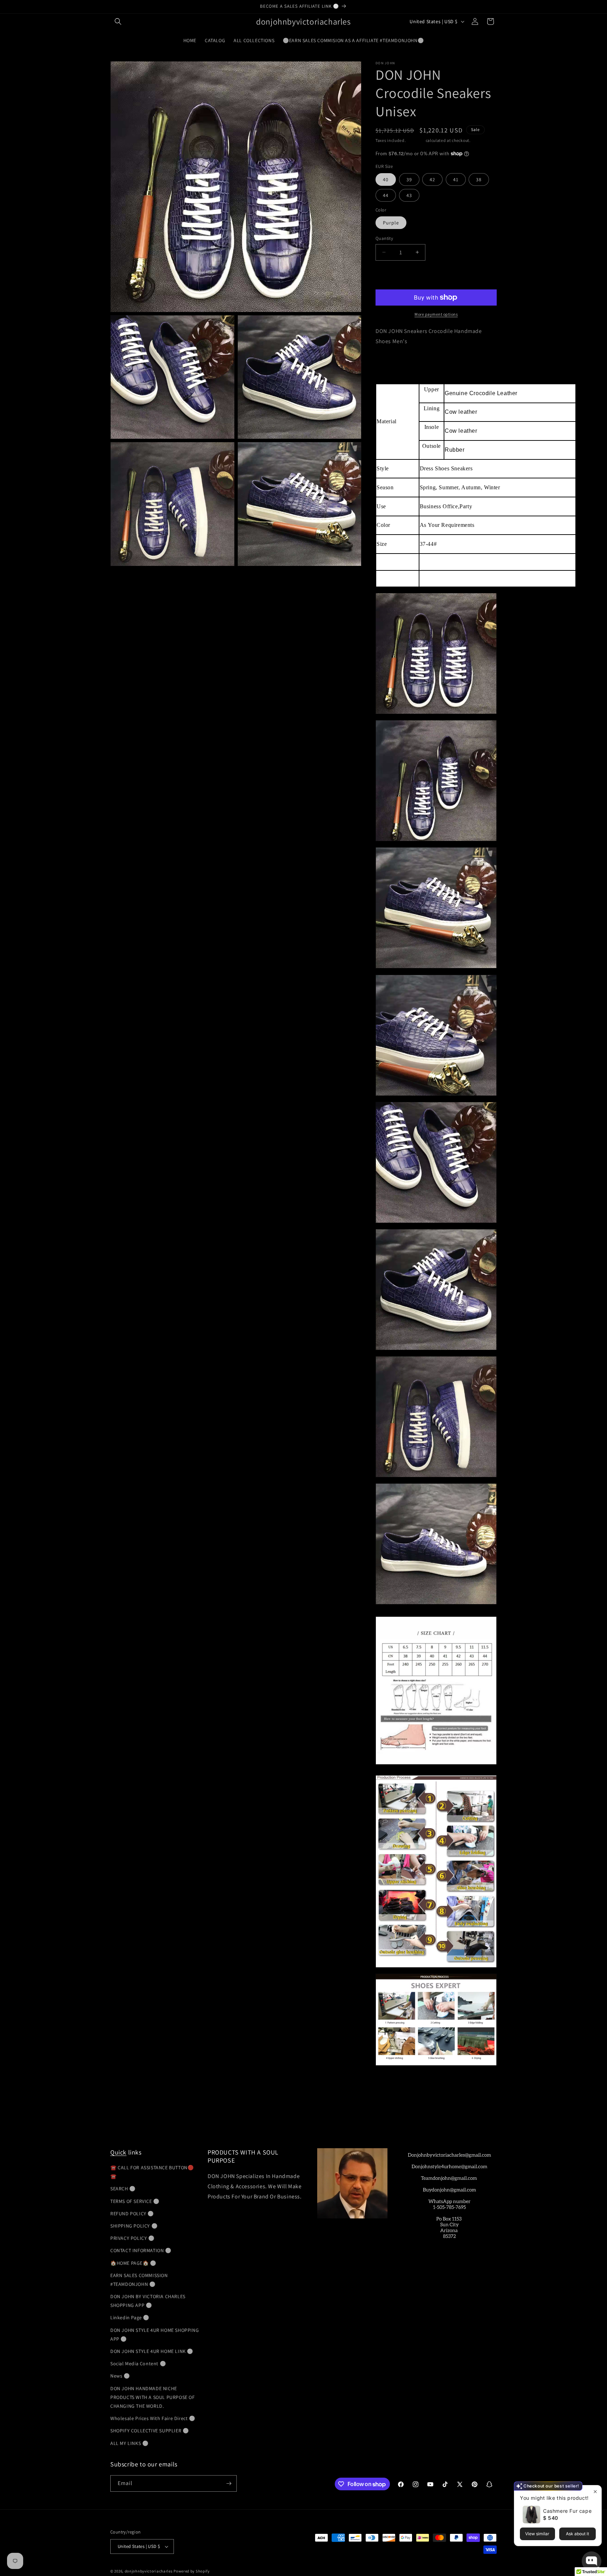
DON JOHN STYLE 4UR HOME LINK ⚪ (152, 2351)
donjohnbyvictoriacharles (149, 2571)
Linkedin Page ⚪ (130, 2317)
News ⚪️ (120, 2376)
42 (432, 179)
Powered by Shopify (192, 2571)
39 (409, 179)
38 (479, 179)
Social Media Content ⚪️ (138, 2363)
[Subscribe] (229, 2483)
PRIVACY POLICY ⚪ (132, 2238)
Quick (118, 2152)
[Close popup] (595, 2492)
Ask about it (577, 2534)
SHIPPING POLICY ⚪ (134, 2226)
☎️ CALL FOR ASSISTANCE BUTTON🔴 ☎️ (152, 2172)
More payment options (436, 314)
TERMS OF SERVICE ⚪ (135, 2201)
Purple (391, 223)
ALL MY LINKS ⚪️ (129, 2443)
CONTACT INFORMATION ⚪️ (141, 2250)
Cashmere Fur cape (567, 2511)
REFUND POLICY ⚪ (132, 2214)
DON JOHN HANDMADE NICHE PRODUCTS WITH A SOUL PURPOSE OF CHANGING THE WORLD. (153, 2397)
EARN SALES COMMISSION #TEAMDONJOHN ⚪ (139, 2280)
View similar (537, 2534)
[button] (118, 21)
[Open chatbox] (592, 2561)
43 (409, 195)
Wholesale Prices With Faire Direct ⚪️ (153, 2418)
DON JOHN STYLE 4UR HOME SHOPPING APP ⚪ (155, 2335)
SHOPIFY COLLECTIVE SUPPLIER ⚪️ (149, 2431)
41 (456, 179)
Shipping (416, 140)
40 (386, 179)
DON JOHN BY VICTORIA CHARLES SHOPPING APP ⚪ (148, 2301)
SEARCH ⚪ (123, 2189)
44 (386, 195)
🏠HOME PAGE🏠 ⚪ (133, 2263)
